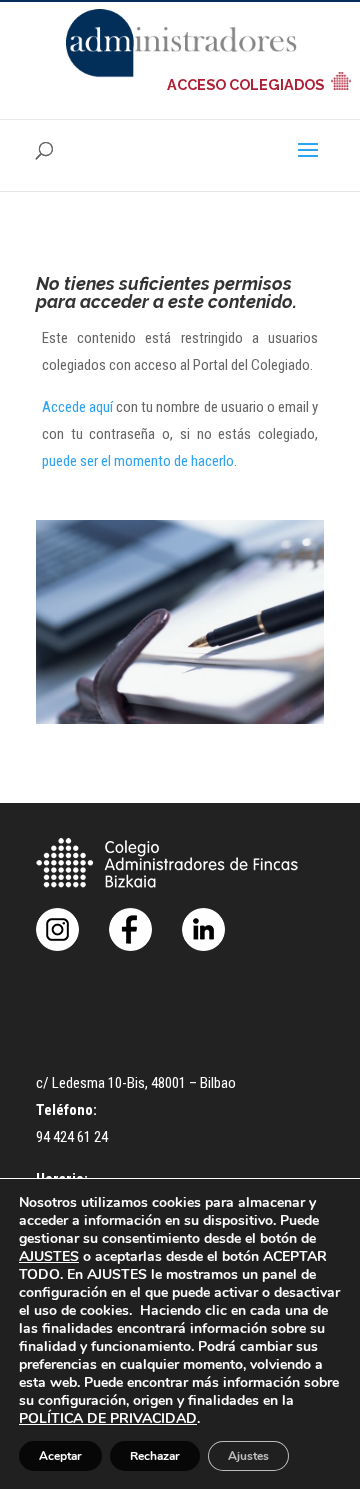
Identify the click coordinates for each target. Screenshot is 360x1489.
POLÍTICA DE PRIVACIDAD (108, 1418)
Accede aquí (77, 407)
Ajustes (248, 1456)
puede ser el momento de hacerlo (138, 461)
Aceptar (60, 1456)
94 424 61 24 (72, 1137)
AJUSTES (49, 1257)
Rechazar (155, 1456)
